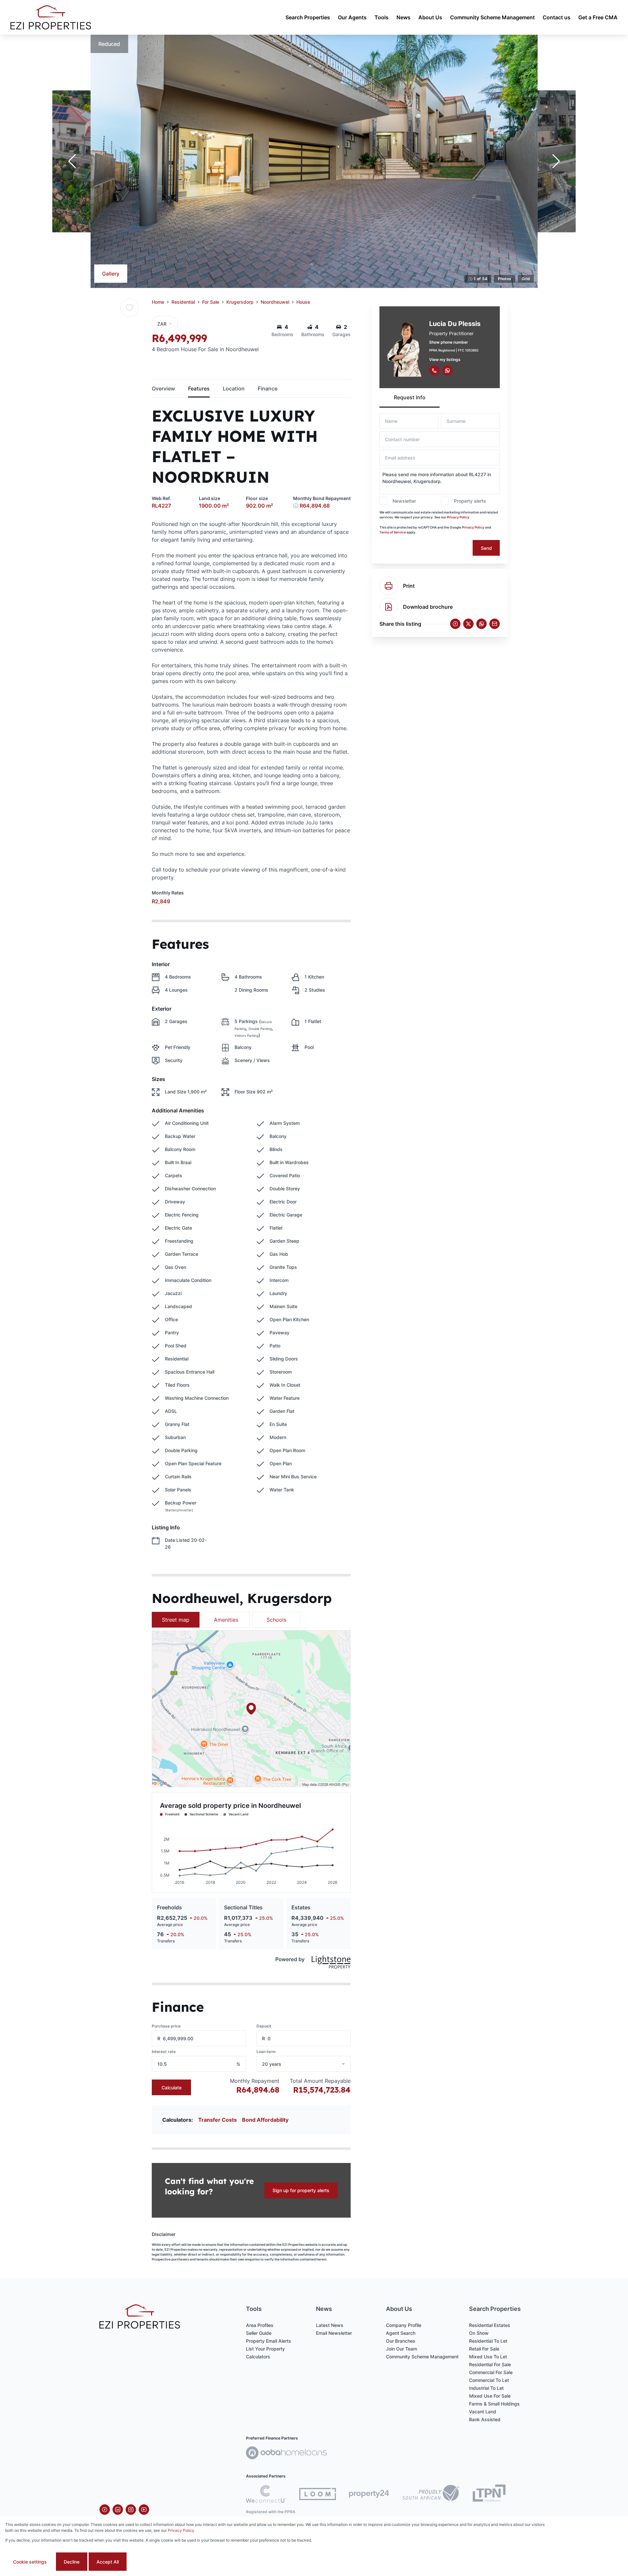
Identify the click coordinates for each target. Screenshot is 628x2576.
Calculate (172, 2088)
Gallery (111, 274)
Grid (526, 279)
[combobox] (312, 2064)
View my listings (445, 360)
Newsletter (404, 501)
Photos (505, 279)
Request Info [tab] (410, 397)
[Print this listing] (389, 586)
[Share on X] (468, 624)
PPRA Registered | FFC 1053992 (454, 350)
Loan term (266, 2052)
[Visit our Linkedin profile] (118, 2510)
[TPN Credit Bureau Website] (489, 2494)
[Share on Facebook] (455, 624)
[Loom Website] (318, 2494)
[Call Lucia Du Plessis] (434, 370)
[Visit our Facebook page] (105, 2510)
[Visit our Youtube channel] (144, 2510)
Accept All (108, 2562)
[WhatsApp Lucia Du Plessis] (447, 370)
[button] (72, 161)
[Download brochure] (389, 607)
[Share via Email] (495, 624)
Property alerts (470, 501)
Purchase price (166, 2026)
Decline (72, 2562)
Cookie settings (30, 2562)
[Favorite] (130, 308)
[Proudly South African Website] (431, 2494)
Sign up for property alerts (301, 2190)
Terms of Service (393, 532)
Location (234, 388)
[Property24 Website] (369, 2494)
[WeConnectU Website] (266, 2494)
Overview (163, 388)
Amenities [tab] (226, 1620)
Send (486, 548)
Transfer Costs (218, 2120)
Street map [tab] (176, 1620)
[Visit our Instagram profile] (131, 2510)
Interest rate (164, 2052)
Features (199, 388)
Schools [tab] (276, 1620)
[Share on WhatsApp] (481, 624)
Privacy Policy (458, 517)
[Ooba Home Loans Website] (286, 2454)
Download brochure (428, 607)
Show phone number (449, 342)
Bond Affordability (265, 2120)
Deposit (264, 2026)
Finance (268, 388)
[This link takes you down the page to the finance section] (296, 506)
